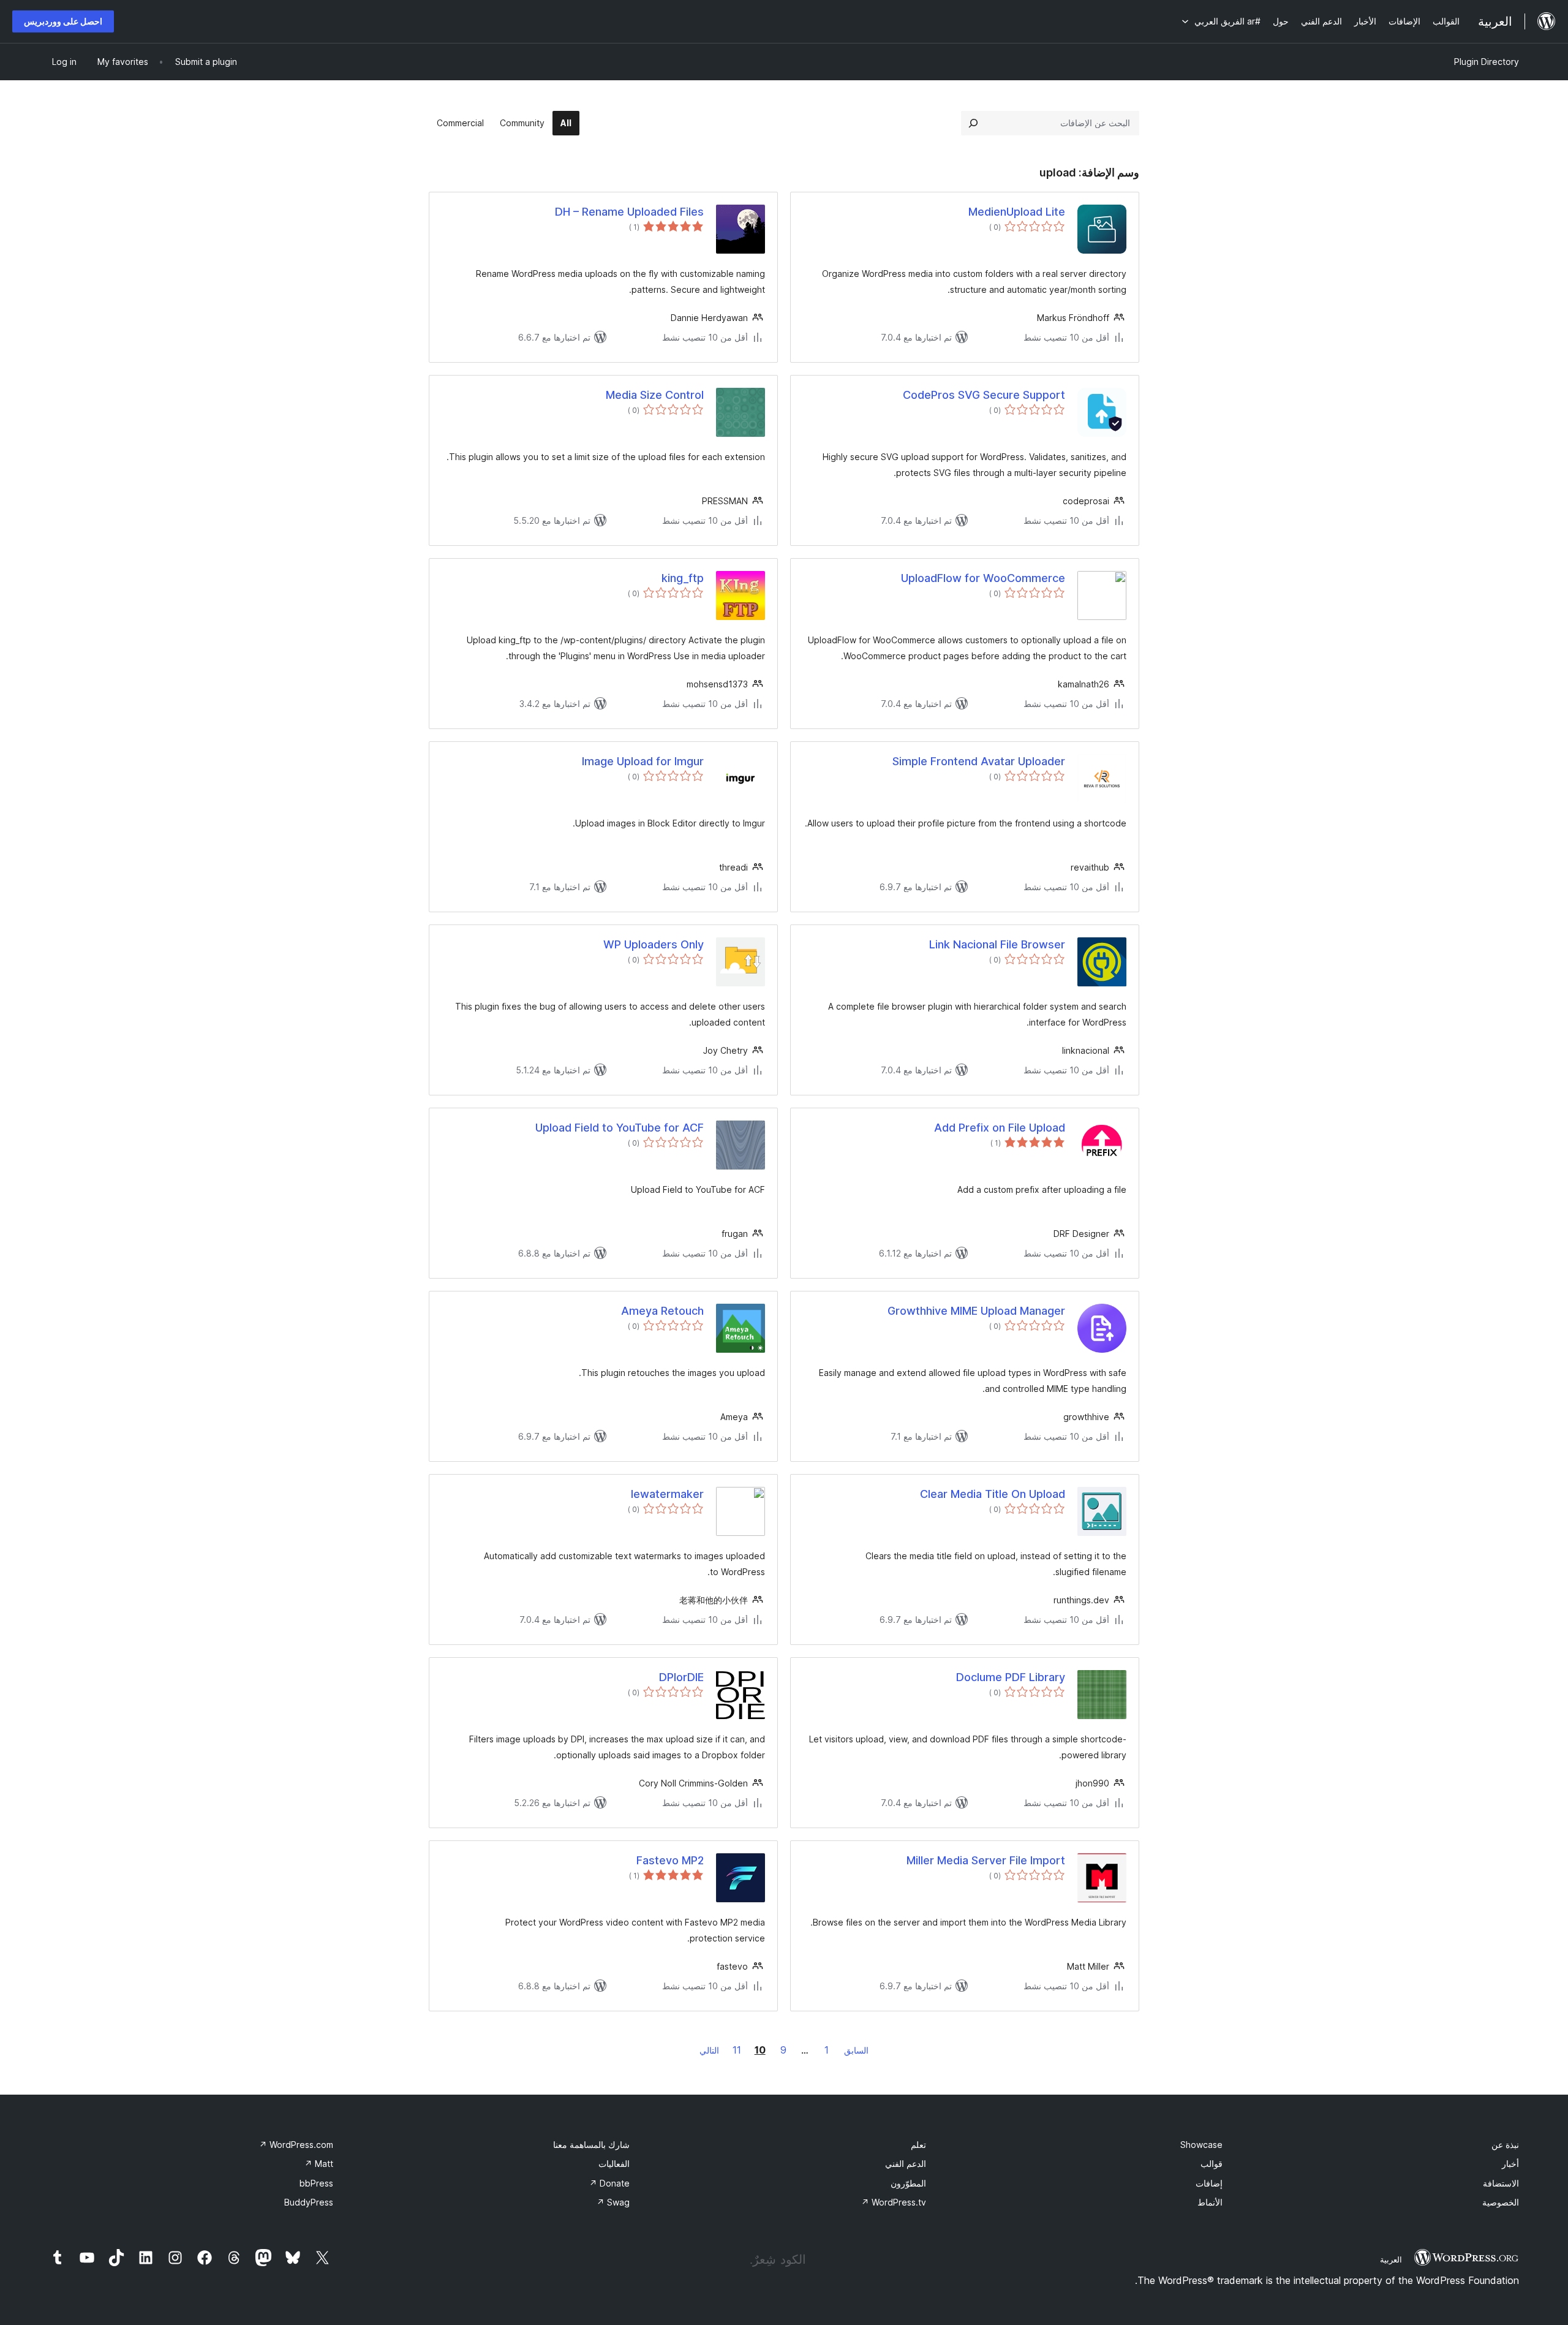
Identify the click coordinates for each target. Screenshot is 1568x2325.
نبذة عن (1505, 2145)
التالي (709, 2050)
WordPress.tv (894, 2202)
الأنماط (1210, 2202)
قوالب (1212, 2164)
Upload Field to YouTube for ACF (620, 1128)
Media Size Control (655, 395)
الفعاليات (614, 2164)
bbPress (316, 2183)
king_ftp (683, 578)
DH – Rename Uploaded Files (629, 212)
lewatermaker (667, 1494)
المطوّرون (908, 2183)
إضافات (1209, 2183)
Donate (609, 2183)
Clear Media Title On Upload (993, 1494)
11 (737, 2050)
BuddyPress (309, 2202)
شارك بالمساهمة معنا (591, 2145)
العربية (1391, 2259)
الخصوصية (1501, 2202)
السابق (856, 2050)
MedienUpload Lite (1017, 212)
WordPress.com (296, 2145)
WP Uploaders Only (654, 944)
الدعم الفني (906, 2164)
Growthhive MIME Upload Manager (976, 1311)
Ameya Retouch (662, 1311)
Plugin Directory (1487, 62)
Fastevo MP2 (670, 1860)
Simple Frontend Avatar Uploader (979, 761)
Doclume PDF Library (1011, 1677)
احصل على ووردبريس (63, 21)
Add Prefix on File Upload (1000, 1128)
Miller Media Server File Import (986, 1860)
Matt (319, 2164)
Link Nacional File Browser (997, 944)
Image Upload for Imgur (643, 761)
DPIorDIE (681, 1677)
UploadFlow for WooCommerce (983, 578)
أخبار (1510, 2164)
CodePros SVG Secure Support (984, 395)
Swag (613, 2202)
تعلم (918, 2145)
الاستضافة (1501, 2183)
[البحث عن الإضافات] (973, 123)
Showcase (1201, 2145)
